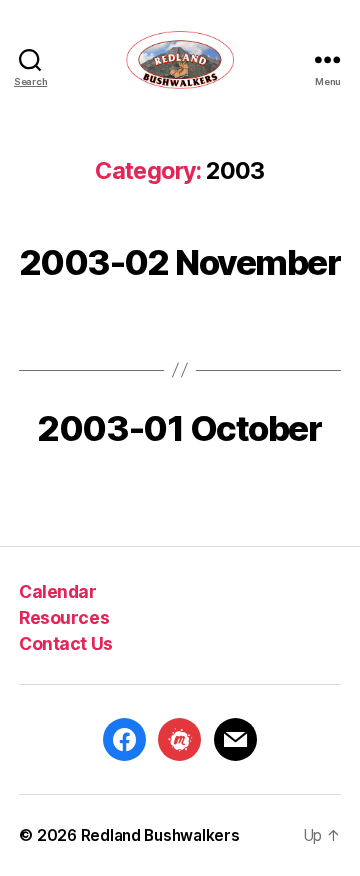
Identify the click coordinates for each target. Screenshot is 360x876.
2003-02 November (180, 262)
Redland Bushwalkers (160, 835)
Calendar (57, 591)
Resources (64, 617)
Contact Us (65, 643)
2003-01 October (179, 428)
